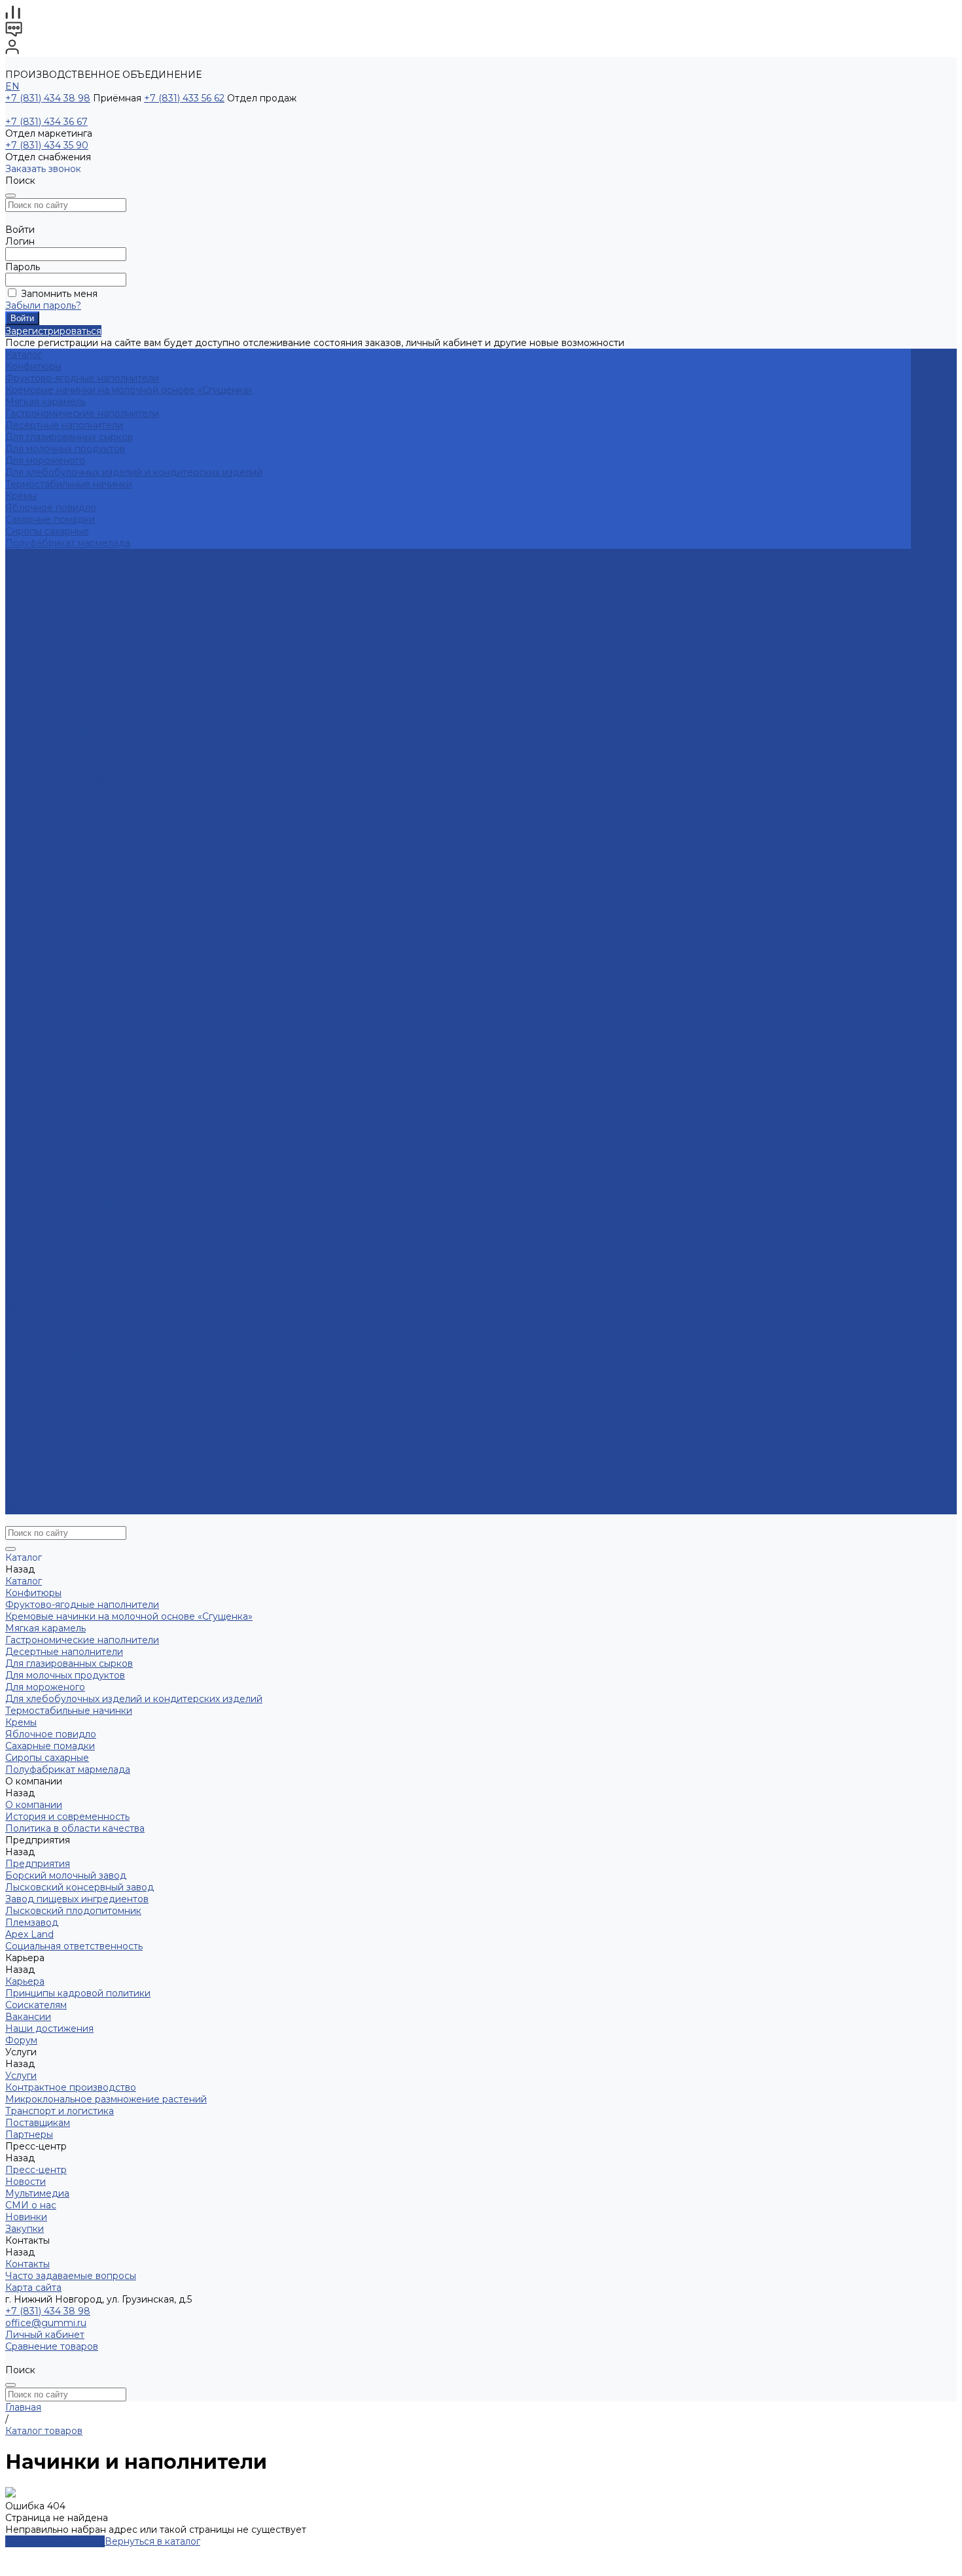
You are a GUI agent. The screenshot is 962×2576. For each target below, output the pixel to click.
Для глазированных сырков (69, 437)
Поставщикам (38, 802)
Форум (21, 743)
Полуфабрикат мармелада (68, 543)
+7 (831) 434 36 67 (46, 122)
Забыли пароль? (43, 305)
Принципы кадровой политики (78, 696)
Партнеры (29, 1402)
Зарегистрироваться (53, 331)
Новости (26, 837)
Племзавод (32, 649)
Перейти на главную (55, 2541)
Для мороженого (45, 461)
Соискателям (36, 708)
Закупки (25, 1473)
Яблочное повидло (51, 508)
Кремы (21, 496)
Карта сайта (33, 920)
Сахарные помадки (50, 519)
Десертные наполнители (64, 425)
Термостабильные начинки (69, 484)
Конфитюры (33, 366)
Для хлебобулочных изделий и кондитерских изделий (134, 472)
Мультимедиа (37, 849)
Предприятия (38, 590)
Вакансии (28, 720)
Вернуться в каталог (152, 2541)
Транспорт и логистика (60, 790)
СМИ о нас (31, 861)
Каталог (24, 943)
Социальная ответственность (74, 672)
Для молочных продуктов (65, 449)
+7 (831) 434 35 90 (47, 145)
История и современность (67, 566)
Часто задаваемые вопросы (71, 908)
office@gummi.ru (46, 2323)
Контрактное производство (71, 767)
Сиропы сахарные (47, 531)
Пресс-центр (36, 1414)
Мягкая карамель (45, 402)
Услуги (21, 1344)
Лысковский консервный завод (80, 614)
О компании (34, 1143)
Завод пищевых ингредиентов (77, 625)
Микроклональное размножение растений (106, 778)
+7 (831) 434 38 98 (48, 98)
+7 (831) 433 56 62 (184, 98)
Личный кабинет (45, 2335)
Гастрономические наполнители (82, 413)
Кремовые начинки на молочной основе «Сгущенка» (129, 390)
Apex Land (29, 661)
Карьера (25, 684)
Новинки (26, 1461)
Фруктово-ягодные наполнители (82, 378)
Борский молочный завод (66, 602)
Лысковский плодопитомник (73, 637)
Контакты (27, 1485)
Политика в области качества (75, 578)
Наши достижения (49, 731)
